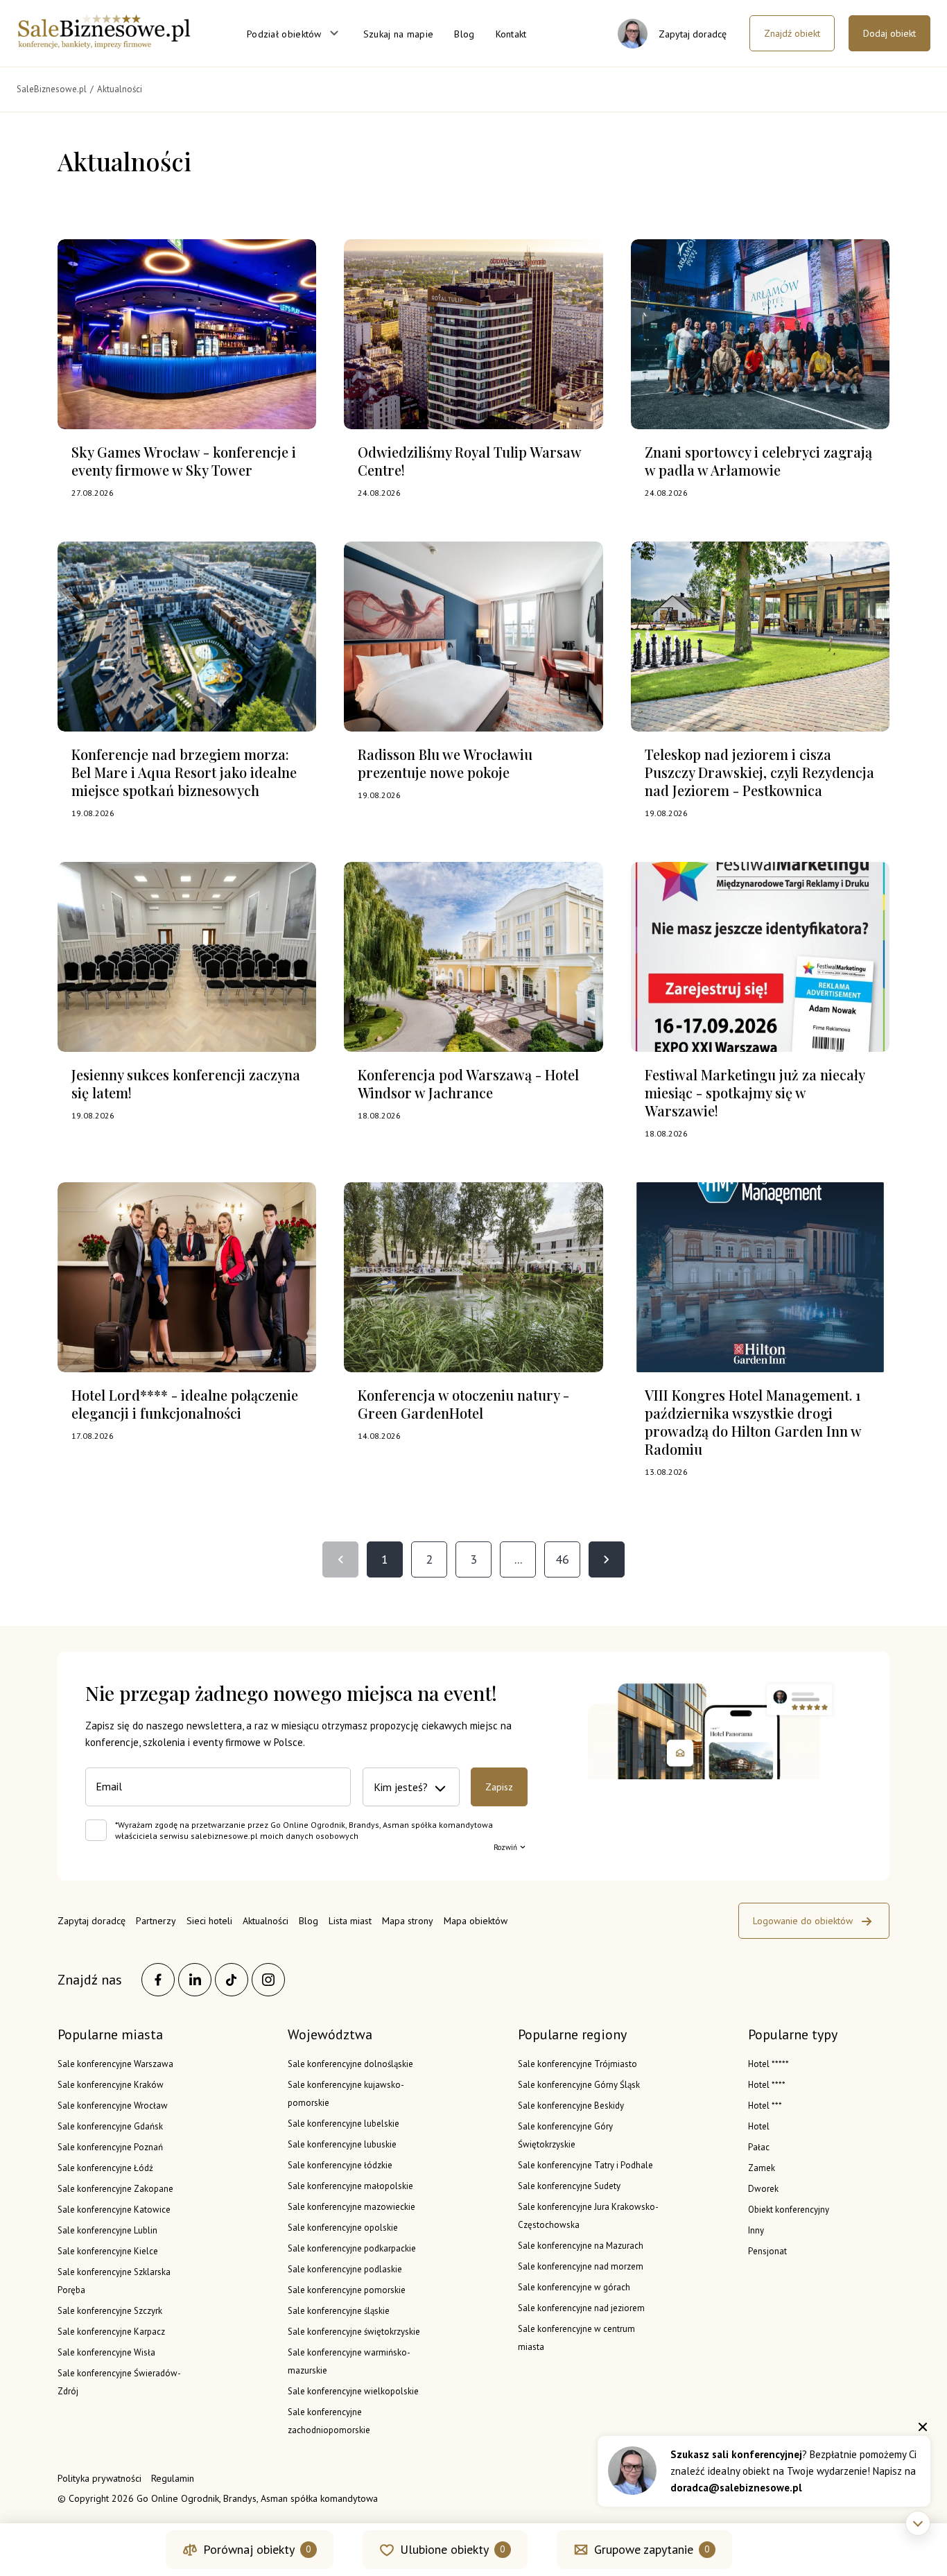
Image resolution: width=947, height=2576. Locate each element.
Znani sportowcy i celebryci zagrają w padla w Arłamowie (758, 461)
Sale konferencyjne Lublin (107, 2230)
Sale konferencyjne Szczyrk (110, 2311)
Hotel (759, 2126)
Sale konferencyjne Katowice (114, 2210)
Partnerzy (156, 1921)
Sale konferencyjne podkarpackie (352, 2248)
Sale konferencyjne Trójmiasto (577, 2064)
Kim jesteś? (401, 1787)
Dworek (763, 2189)
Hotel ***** (768, 2064)
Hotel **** (767, 2085)
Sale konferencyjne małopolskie (350, 2186)
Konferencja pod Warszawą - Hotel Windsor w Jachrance (468, 1083)
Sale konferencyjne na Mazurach (581, 2246)
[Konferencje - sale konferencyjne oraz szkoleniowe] (104, 44)
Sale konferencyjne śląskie (339, 2311)
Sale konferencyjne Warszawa (115, 2064)
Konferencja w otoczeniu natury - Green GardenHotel (463, 1404)
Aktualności (266, 1921)
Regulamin (173, 2478)
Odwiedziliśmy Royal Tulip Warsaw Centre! (469, 461)
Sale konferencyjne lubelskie (344, 2124)
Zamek (762, 2168)
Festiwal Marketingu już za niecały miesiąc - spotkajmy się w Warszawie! (755, 1092)
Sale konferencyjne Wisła (106, 2352)
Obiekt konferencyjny (789, 2210)
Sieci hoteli (209, 1921)
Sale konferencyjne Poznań (110, 2147)
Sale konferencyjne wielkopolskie (353, 2391)
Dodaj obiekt (889, 33)
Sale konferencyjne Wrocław (113, 2106)
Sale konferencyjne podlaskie (345, 2269)
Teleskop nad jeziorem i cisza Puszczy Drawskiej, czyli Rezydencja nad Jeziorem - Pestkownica (759, 772)
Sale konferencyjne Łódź (105, 2168)
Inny (756, 2230)
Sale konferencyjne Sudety (569, 2186)
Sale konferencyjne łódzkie (340, 2165)
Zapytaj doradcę (92, 1921)
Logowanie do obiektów (803, 1921)
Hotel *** (765, 2106)
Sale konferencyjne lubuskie (342, 2144)
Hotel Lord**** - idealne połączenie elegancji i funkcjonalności (185, 1404)
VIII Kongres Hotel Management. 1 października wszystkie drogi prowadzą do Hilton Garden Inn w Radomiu (753, 1422)
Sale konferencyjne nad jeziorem (581, 2308)
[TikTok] (232, 1980)
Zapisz (499, 1787)
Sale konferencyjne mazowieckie (351, 2207)
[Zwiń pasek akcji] (918, 2523)
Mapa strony (408, 1921)
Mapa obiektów (476, 1921)
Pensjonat (767, 2251)
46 (562, 1559)
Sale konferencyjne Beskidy (571, 2106)
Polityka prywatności (99, 2478)
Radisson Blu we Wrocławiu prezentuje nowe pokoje (445, 763)
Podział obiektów (284, 34)
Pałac (759, 2147)
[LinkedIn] (195, 1980)
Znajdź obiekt (792, 33)
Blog (464, 34)
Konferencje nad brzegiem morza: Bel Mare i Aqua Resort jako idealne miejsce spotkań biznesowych (184, 772)
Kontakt (511, 34)
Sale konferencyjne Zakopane (115, 2189)
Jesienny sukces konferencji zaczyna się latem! (186, 1083)
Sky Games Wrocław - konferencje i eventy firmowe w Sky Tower (184, 461)
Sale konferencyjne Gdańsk (110, 2126)
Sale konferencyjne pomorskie (347, 2290)
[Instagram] (268, 1980)
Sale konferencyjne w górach (574, 2287)
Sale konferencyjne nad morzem (581, 2266)
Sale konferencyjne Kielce (108, 2251)
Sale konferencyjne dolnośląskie (350, 2064)
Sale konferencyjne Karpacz (111, 2332)
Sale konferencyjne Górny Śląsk (579, 2085)
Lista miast (350, 1921)
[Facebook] (158, 1980)
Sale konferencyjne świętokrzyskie (354, 2332)
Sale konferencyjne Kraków (111, 2085)
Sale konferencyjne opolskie (343, 2228)
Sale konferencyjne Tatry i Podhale (585, 2165)
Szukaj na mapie (399, 34)
